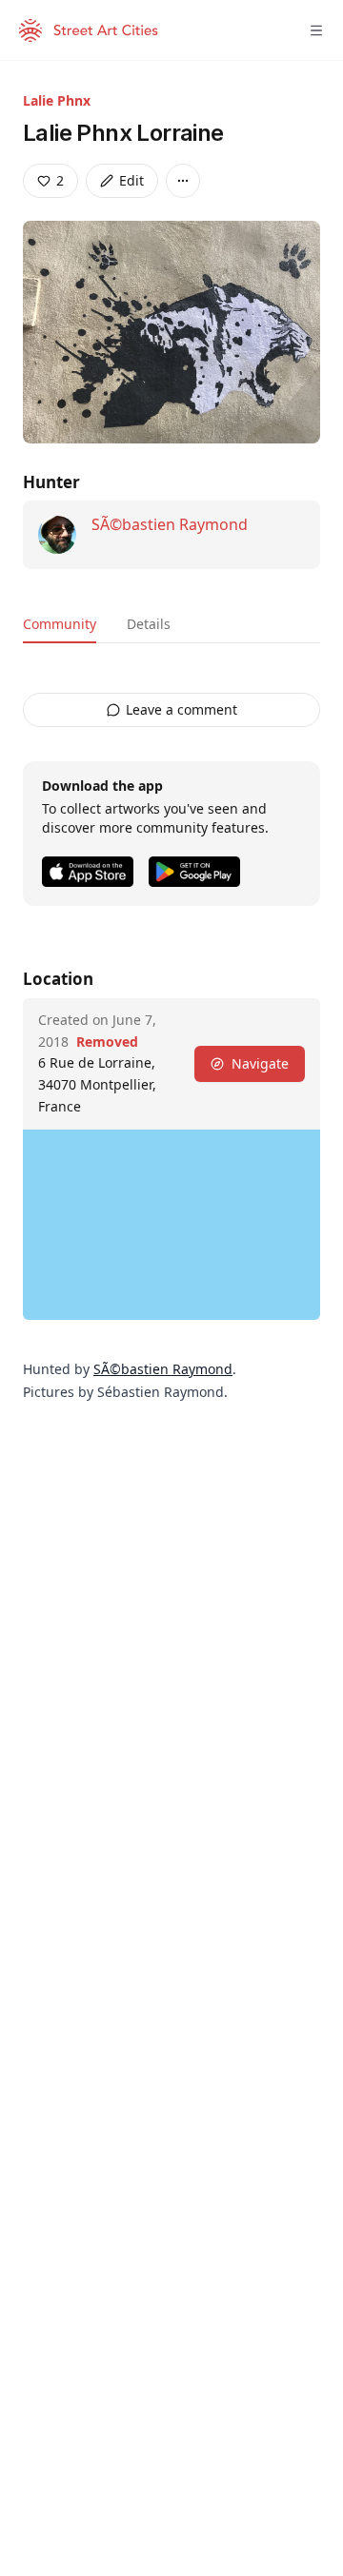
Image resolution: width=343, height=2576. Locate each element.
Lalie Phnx (57, 100)
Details (149, 624)
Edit (131, 180)
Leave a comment (182, 709)
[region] (171, 1225)
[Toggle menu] (316, 30)
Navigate (260, 1063)
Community (60, 624)
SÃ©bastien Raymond (170, 524)
